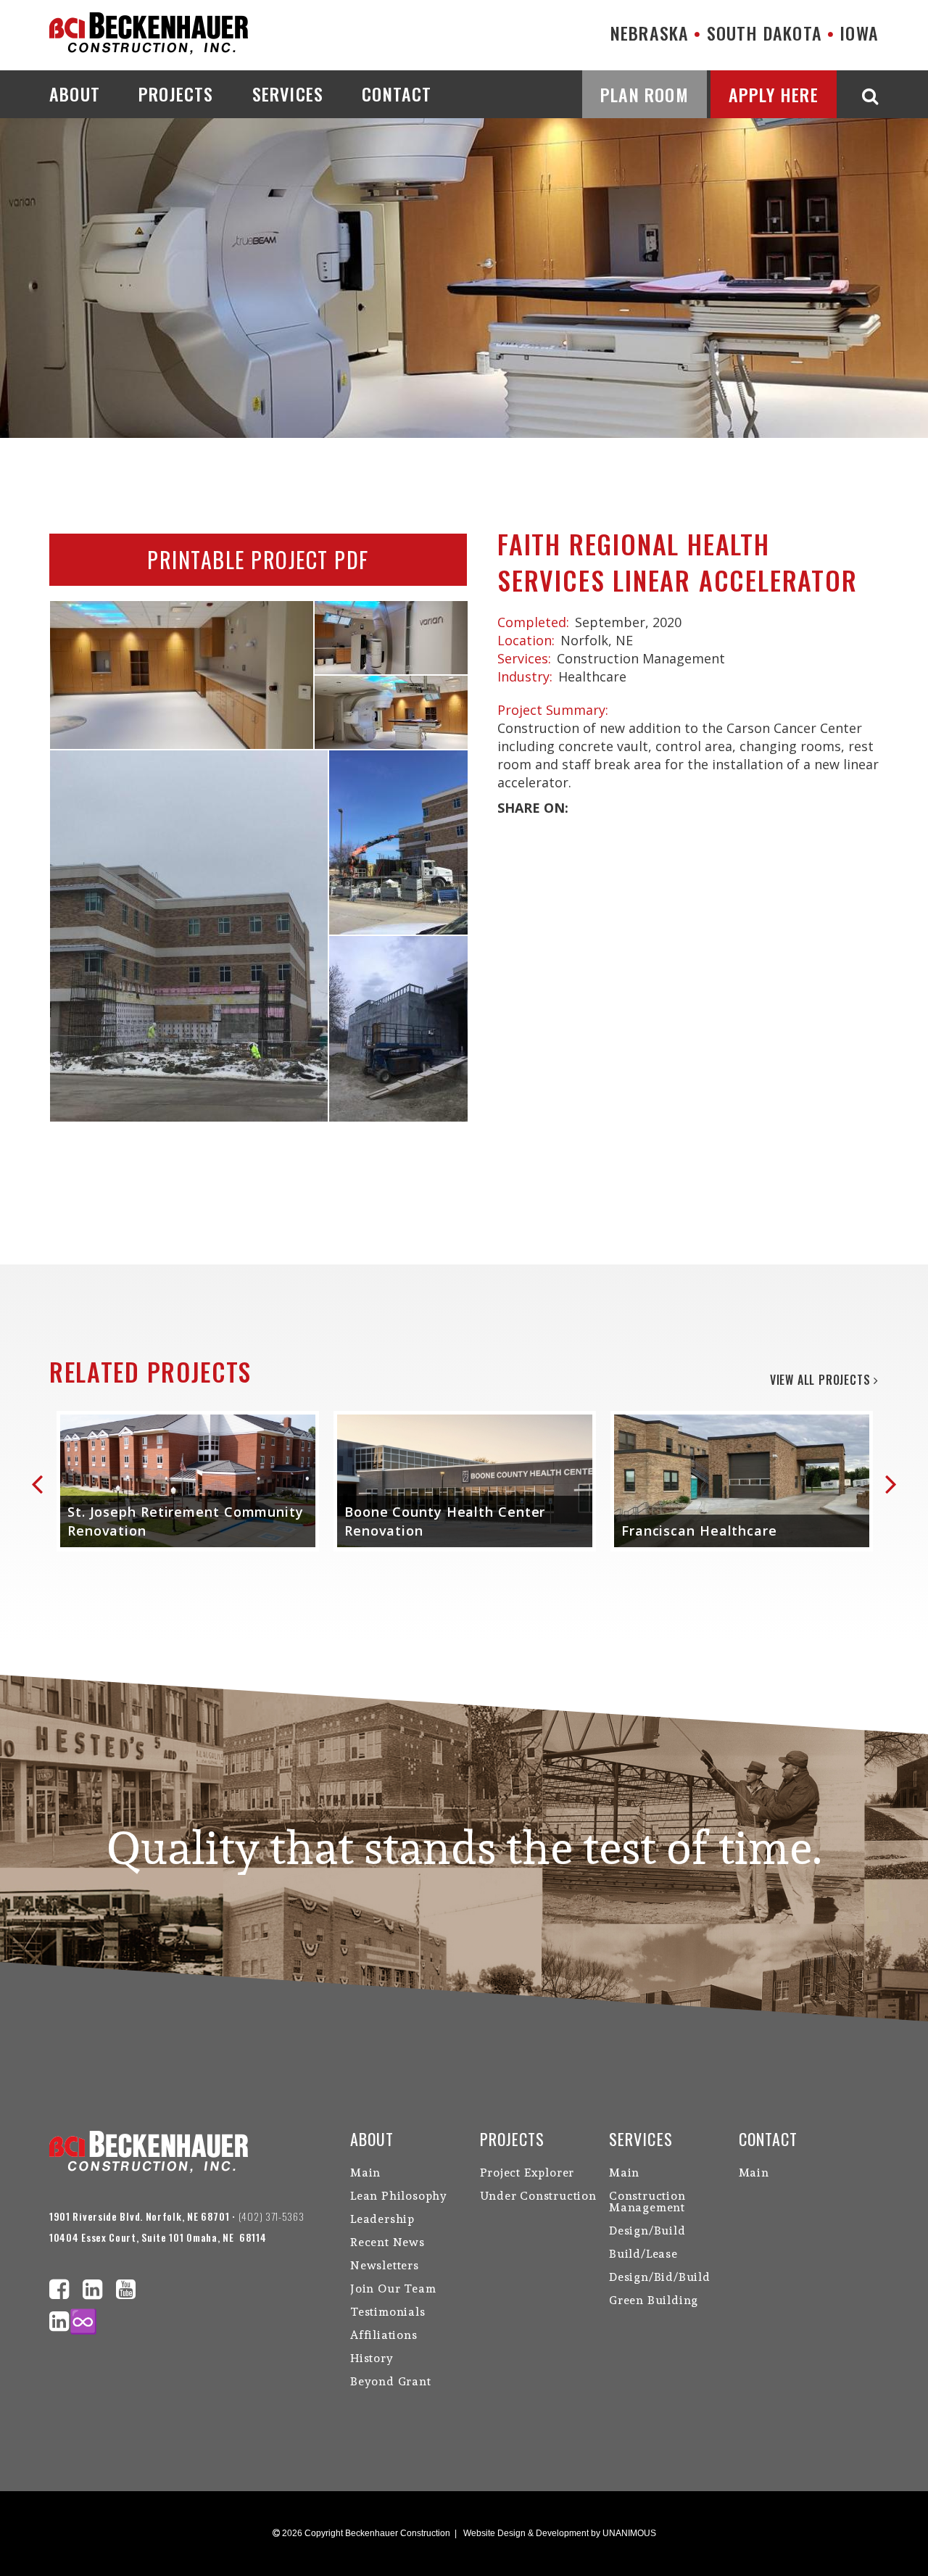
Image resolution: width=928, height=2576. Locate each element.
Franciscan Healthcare (699, 1531)
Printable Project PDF (258, 559)
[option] (188, 1481)
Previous (43, 1482)
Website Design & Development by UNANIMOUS (560, 2533)
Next (889, 1482)
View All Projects (822, 1380)
